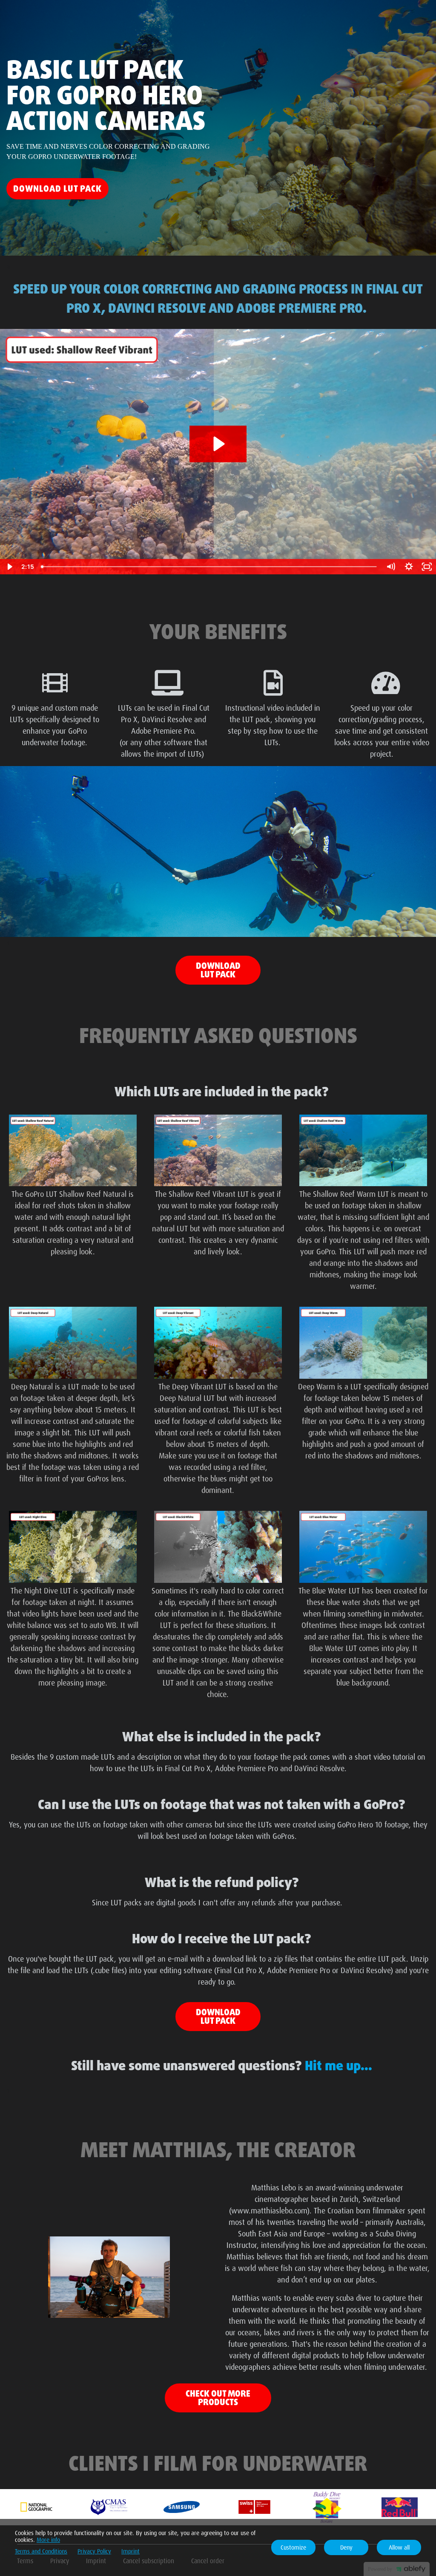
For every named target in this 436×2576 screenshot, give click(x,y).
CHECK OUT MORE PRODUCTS (218, 2398)
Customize (293, 2547)
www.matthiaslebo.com (269, 2210)
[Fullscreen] (427, 567)
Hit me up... (338, 2065)
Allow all (399, 2547)
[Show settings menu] (409, 567)
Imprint (131, 2551)
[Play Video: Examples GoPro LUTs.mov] (218, 444)
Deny (346, 2547)
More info (48, 2540)
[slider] (210, 567)
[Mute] (391, 567)
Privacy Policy (94, 2551)
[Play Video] (9, 567)
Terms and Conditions (41, 2551)
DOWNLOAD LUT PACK (218, 970)
